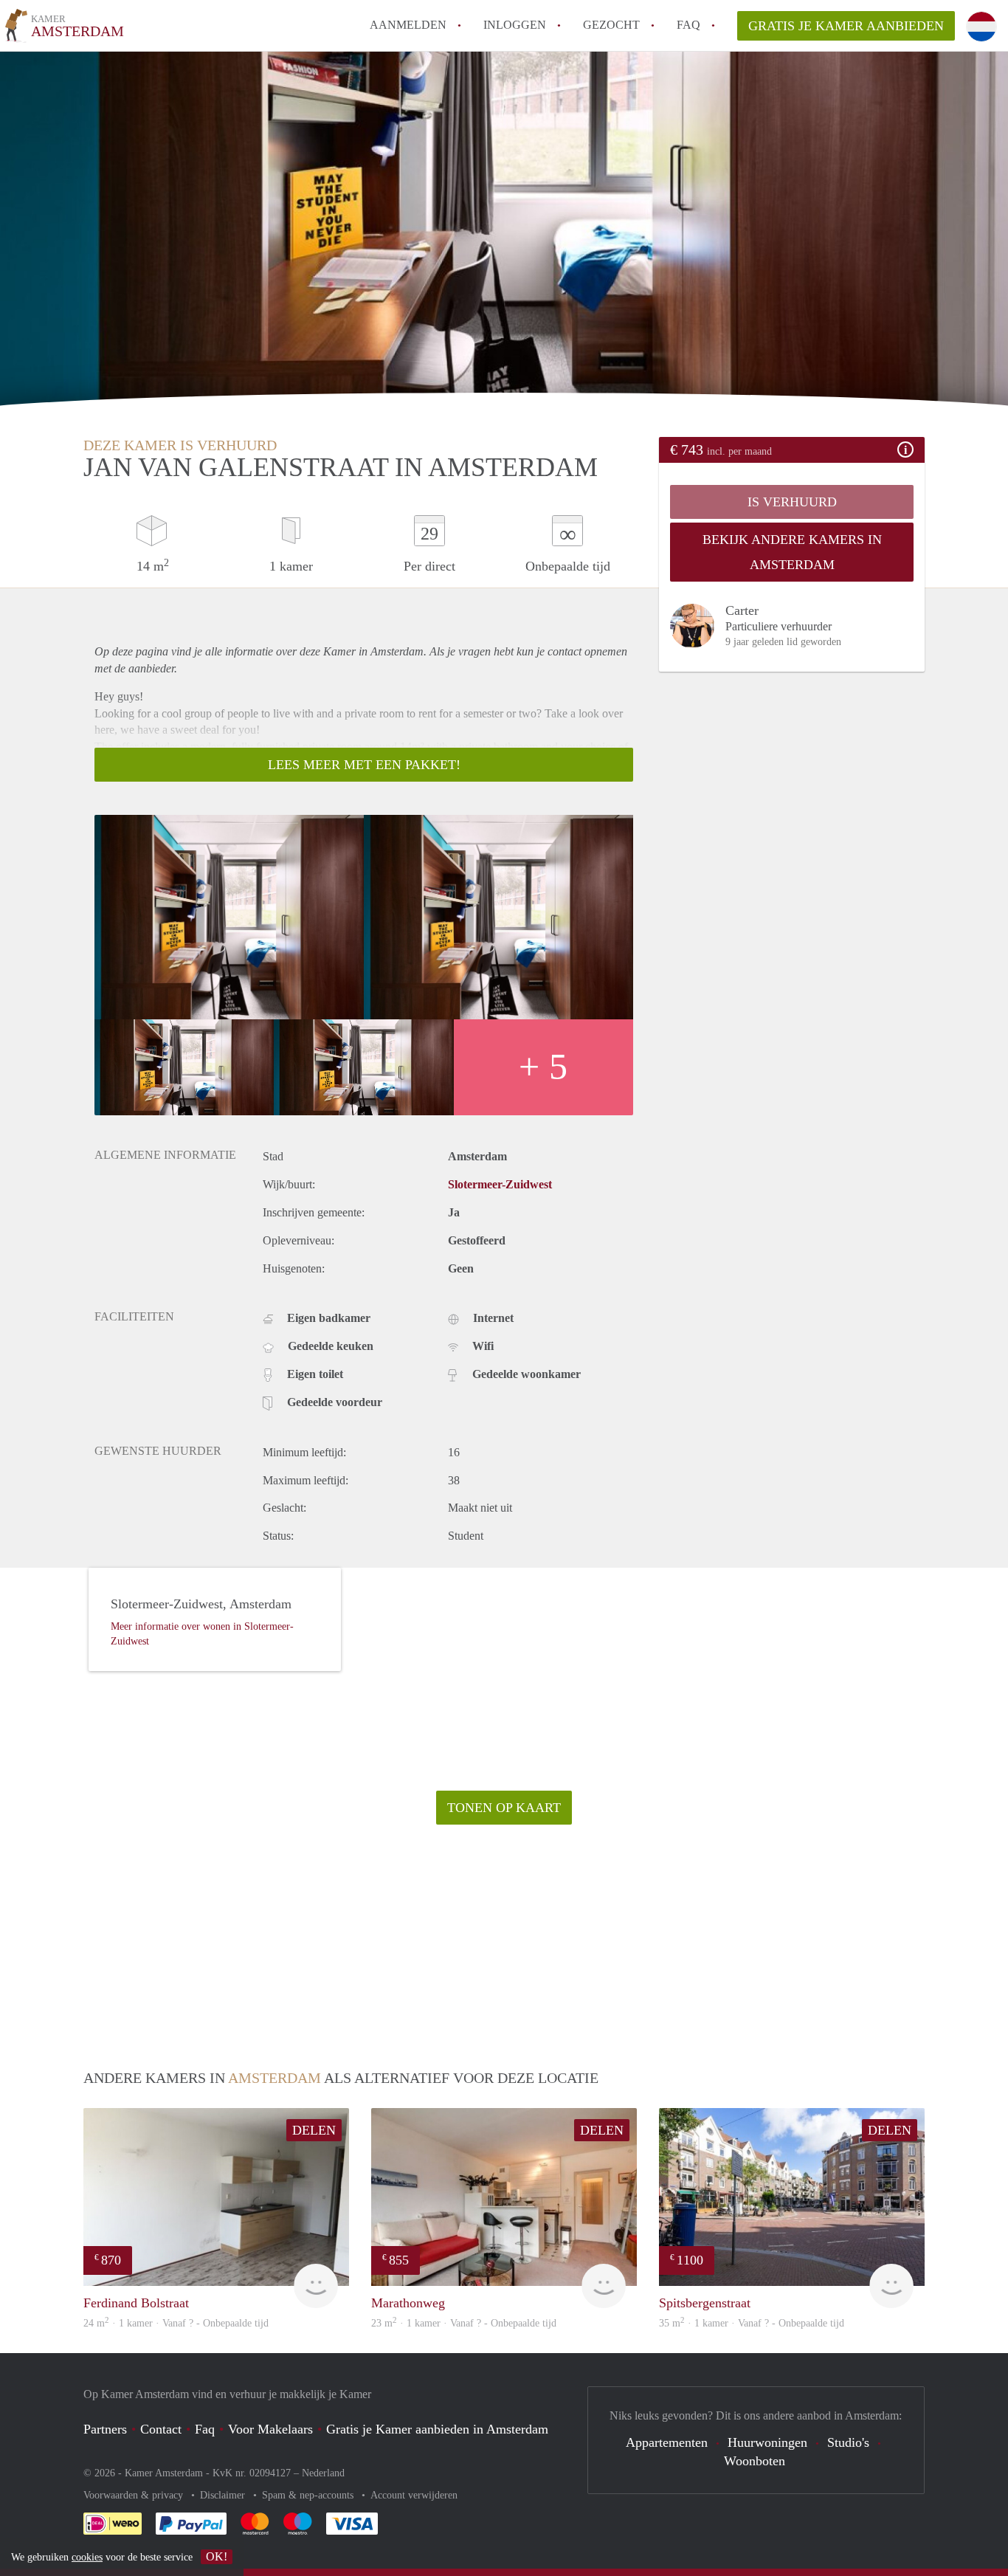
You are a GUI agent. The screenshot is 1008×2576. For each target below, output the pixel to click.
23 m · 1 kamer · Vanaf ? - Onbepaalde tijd (464, 2323)
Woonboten (755, 2461)
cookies (87, 2557)
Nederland (323, 2473)
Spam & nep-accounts (309, 2495)
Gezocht (611, 25)
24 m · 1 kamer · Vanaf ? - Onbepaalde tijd (176, 2323)
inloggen (515, 25)
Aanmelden (408, 25)
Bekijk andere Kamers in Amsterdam (792, 552)
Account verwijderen (414, 2495)
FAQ (688, 25)
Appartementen (667, 2442)
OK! (217, 2556)
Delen (314, 2130)
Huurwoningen (767, 2442)
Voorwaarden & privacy (135, 2495)
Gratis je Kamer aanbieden (846, 26)
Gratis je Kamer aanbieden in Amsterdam (437, 2429)
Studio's (848, 2442)
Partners (105, 2429)
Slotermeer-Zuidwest (500, 1184)
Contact (161, 2429)
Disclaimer (224, 2495)
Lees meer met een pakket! (364, 765)
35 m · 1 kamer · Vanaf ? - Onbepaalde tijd (752, 2323)
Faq (205, 2429)
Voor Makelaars (270, 2429)
